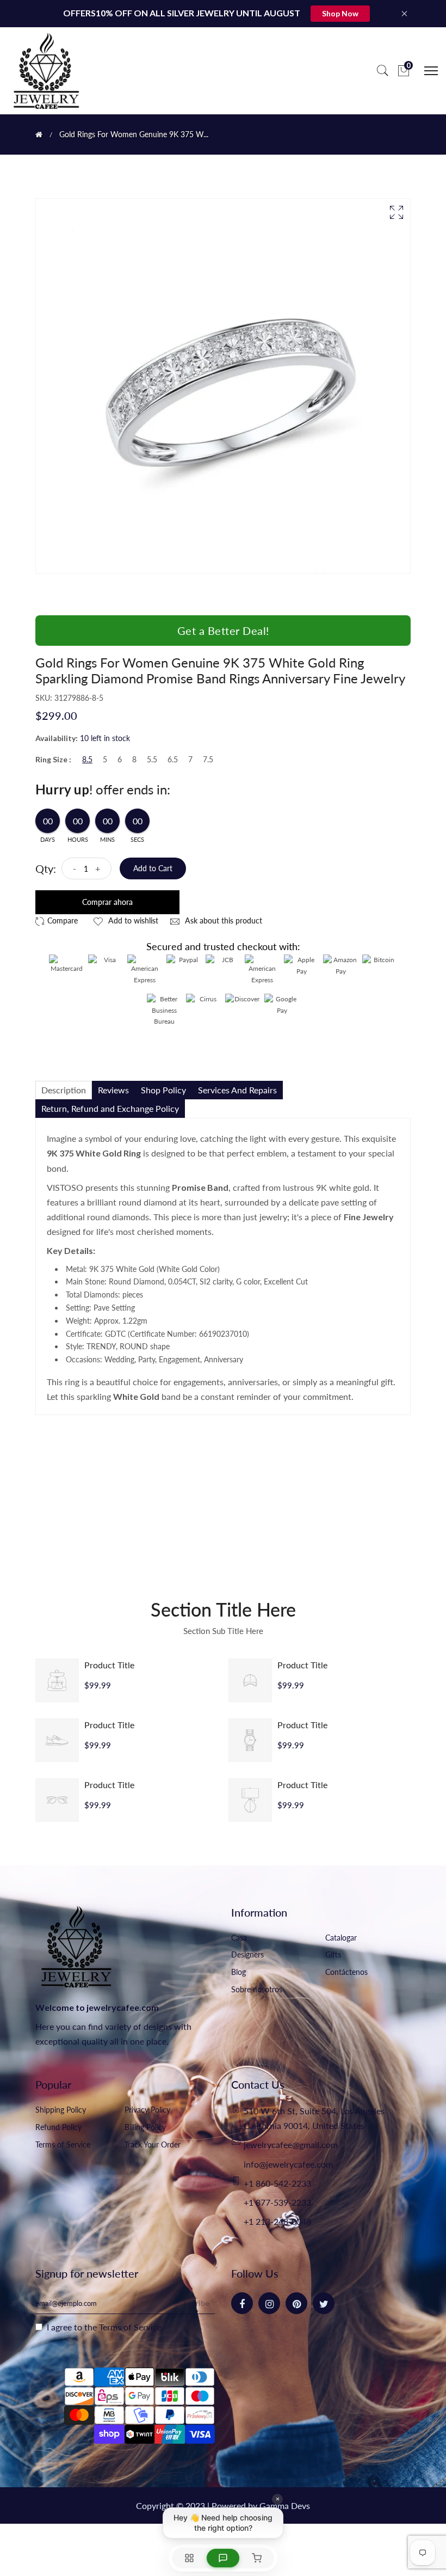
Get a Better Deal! (223, 631)
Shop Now (340, 13)
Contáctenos (346, 1972)
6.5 (173, 760)
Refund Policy (58, 2127)
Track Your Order (153, 2144)
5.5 (152, 760)
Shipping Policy (61, 2110)
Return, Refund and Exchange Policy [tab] (110, 1108)
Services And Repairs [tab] (237, 1090)
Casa (239, 1938)
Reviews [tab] (113, 1090)
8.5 (87, 760)
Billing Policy (145, 2127)
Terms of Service (63, 2144)
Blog (239, 1972)
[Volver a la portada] (39, 134)
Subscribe (192, 2303)
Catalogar (341, 1938)
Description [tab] (64, 1090)
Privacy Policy (147, 2110)
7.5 (208, 760)
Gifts (333, 1954)
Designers (247, 1954)
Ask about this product (222, 920)
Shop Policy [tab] (163, 1090)
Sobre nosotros (257, 1989)
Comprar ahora (107, 902)
